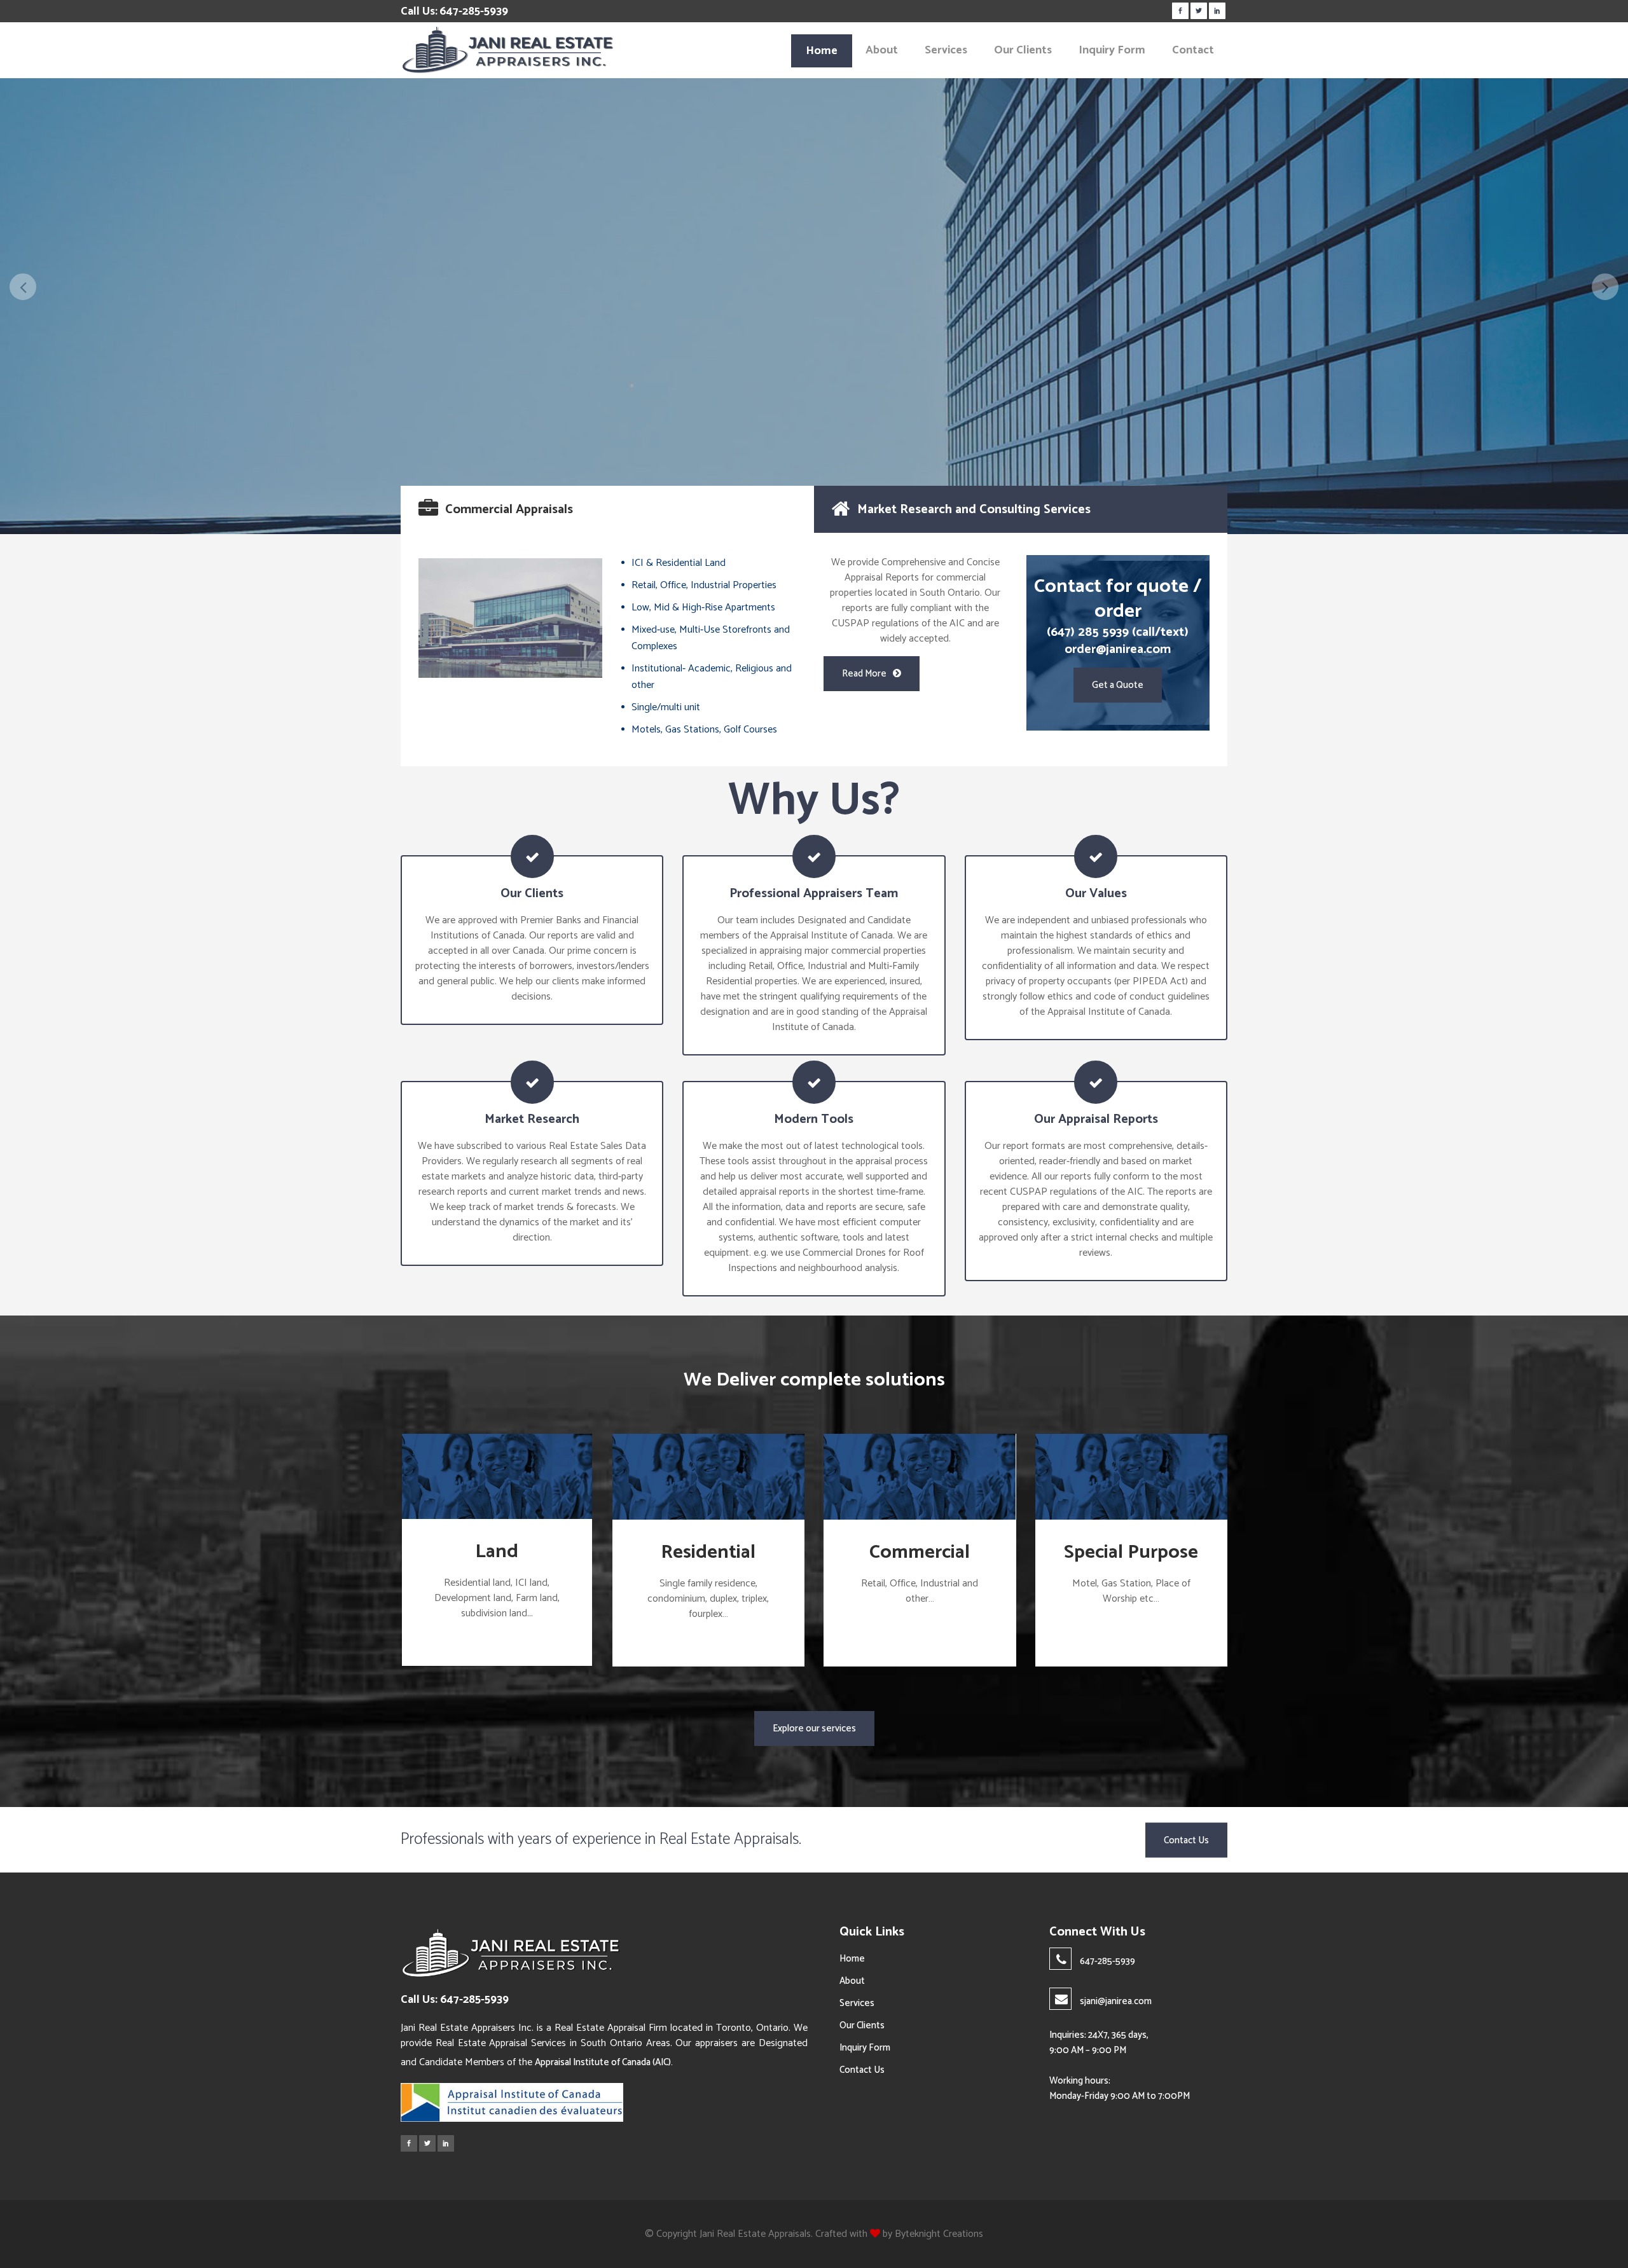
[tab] (607, 509)
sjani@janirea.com (1116, 2001)
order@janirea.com (1118, 649)
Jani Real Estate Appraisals (755, 2234)
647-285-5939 (474, 11)
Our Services (771, 386)
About (852, 1981)
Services (857, 2003)
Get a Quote (1118, 685)
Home (852, 1959)
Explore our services (814, 1728)
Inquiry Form (865, 2048)
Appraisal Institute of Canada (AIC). (604, 2062)
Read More (864, 674)
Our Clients (862, 2025)
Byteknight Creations (939, 2234)
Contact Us (861, 386)
